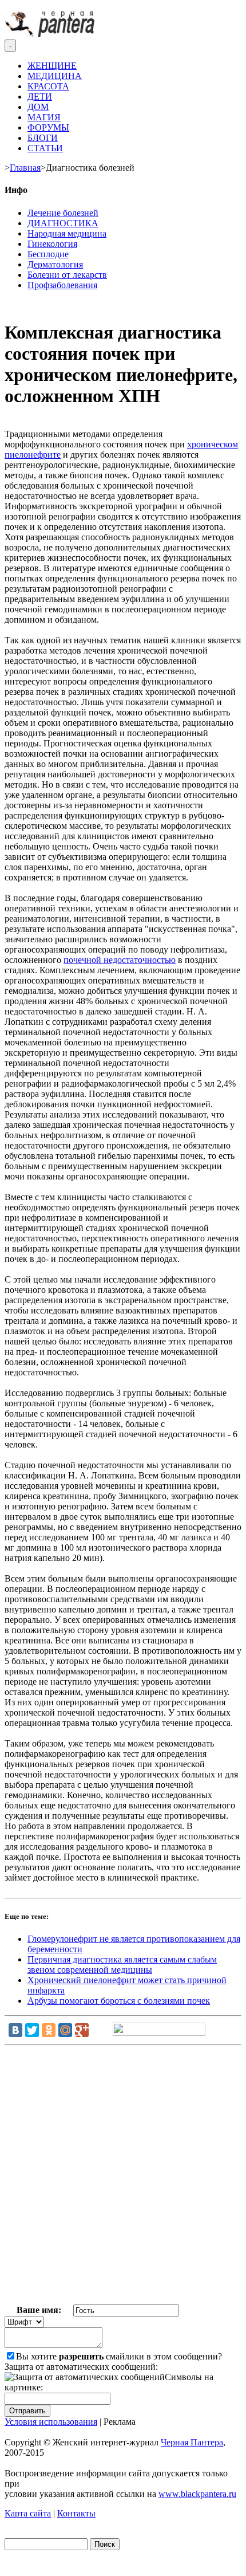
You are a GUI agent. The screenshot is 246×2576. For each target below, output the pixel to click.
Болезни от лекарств (67, 275)
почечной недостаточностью (120, 960)
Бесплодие (48, 254)
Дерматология (55, 264)
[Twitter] (32, 2030)
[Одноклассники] (49, 2030)
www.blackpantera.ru (197, 2494)
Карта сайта (28, 2513)
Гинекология (52, 244)
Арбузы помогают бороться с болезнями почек (119, 2001)
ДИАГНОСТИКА (63, 223)
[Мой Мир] (65, 2030)
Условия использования (51, 2422)
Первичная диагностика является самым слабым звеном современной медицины (122, 1965)
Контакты (76, 2513)
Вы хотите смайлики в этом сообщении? (119, 2356)
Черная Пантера (192, 2442)
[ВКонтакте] (15, 2030)
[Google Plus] (82, 2030)
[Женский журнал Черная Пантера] (51, 34)
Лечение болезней (63, 213)
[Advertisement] (123, 2177)
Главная (25, 168)
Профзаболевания (62, 285)
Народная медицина (67, 233)
